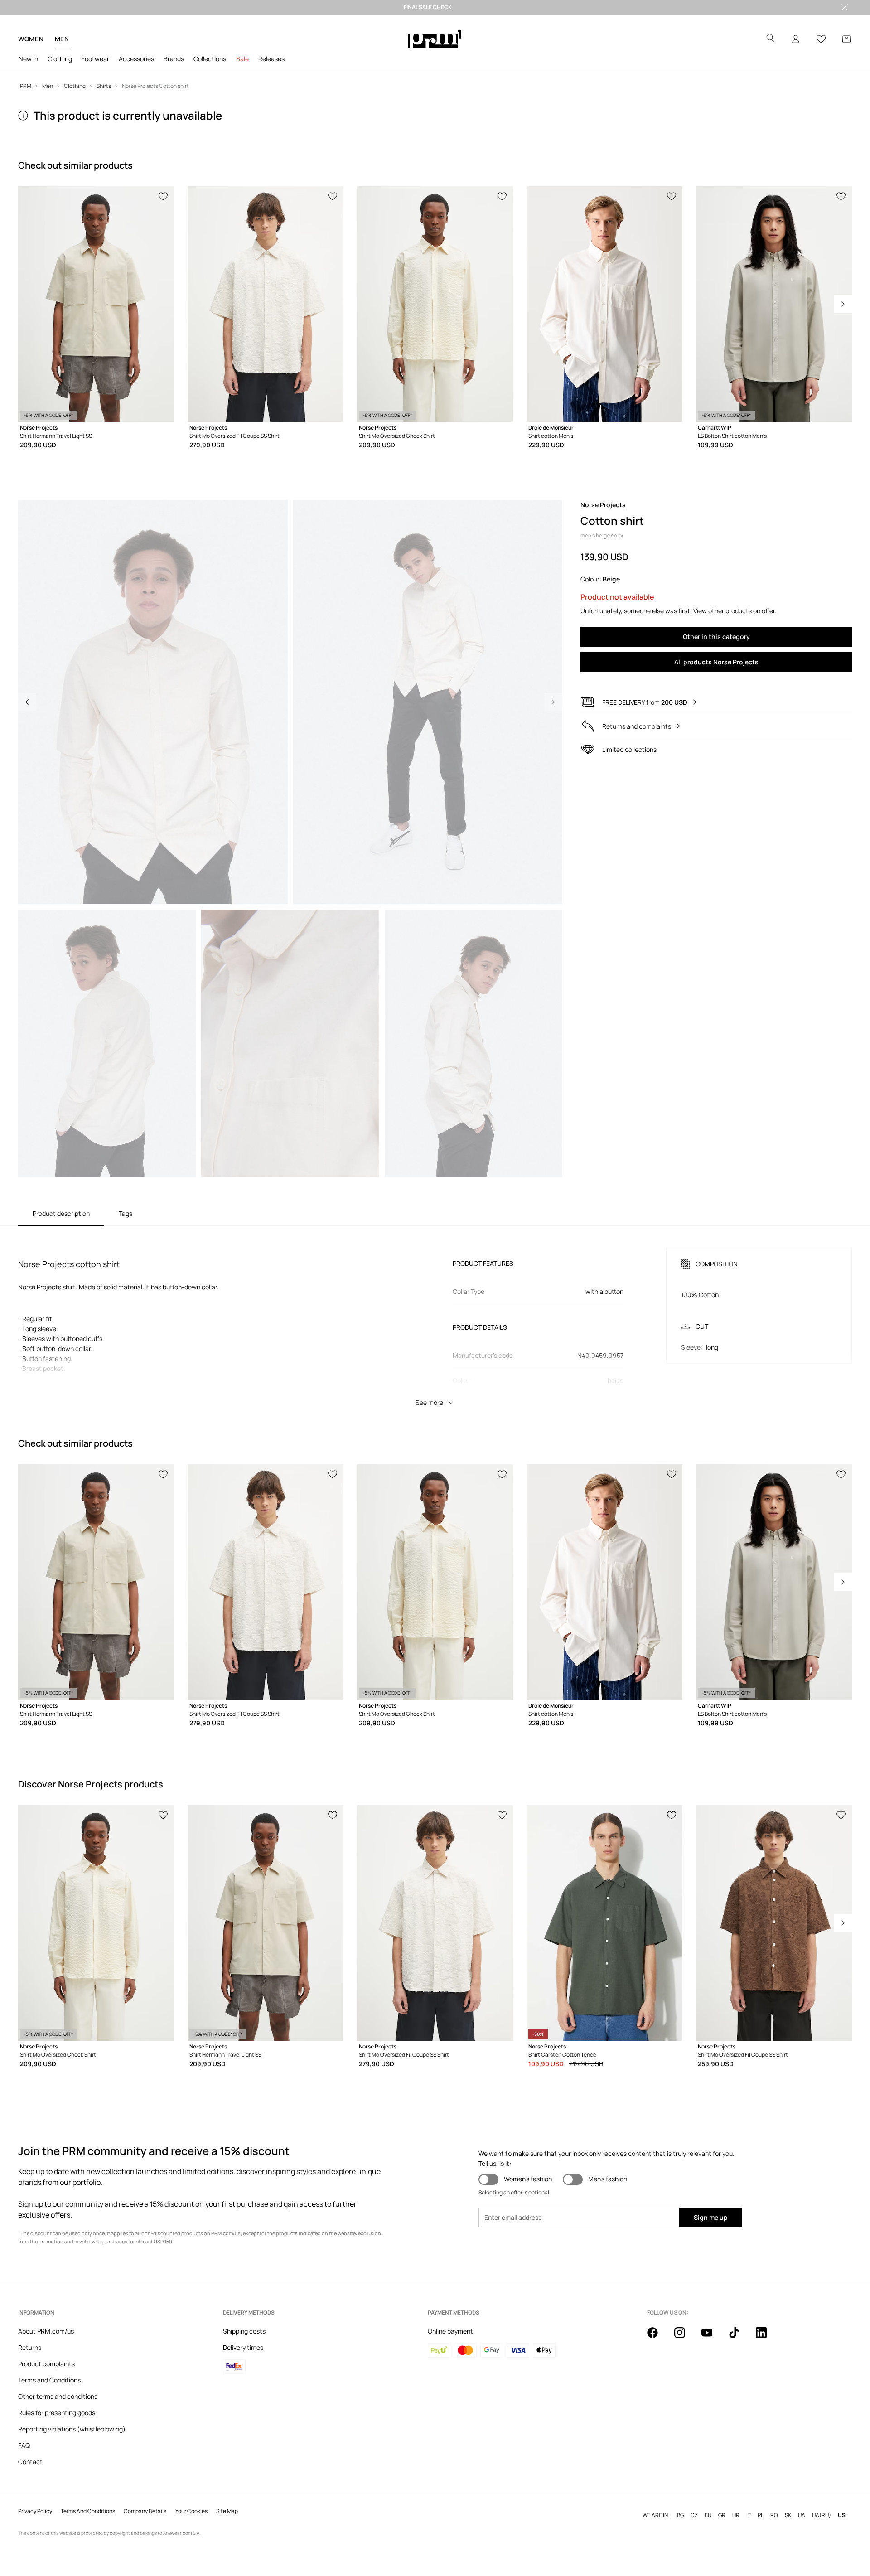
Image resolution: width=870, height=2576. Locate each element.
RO (774, 2515)
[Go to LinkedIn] (767, 2338)
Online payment (450, 2331)
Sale (242, 59)
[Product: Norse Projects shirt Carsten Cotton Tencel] (604, 1923)
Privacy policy (35, 2511)
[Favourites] (821, 39)
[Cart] (846, 39)
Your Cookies (191, 2511)
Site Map (227, 2511)
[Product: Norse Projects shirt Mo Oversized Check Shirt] (435, 304)
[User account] (796, 39)
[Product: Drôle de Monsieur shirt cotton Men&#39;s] (604, 304)
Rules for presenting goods (57, 2413)
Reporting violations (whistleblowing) (72, 2429)
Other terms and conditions (58, 2396)
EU (708, 2515)
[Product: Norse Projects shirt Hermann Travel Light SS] (96, 304)
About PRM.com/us (46, 2331)
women (31, 39)
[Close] (845, 7)
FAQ (24, 2445)
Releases (271, 59)
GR (722, 2515)
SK (788, 2515)
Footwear (95, 59)
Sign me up (711, 2217)
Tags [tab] (126, 1213)
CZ (694, 2515)
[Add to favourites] (164, 195)
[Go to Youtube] (712, 2338)
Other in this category (716, 637)
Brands (174, 59)
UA (802, 2515)
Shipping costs (244, 2331)
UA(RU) (822, 2515)
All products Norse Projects (716, 662)
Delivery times (243, 2347)
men (62, 39)
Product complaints (46, 2364)
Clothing (60, 59)
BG (680, 2515)
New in (28, 59)
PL (761, 2515)
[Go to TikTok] (739, 2338)
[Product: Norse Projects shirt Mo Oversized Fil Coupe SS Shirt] (266, 304)
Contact (30, 2462)
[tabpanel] (435, 1319)
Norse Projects (603, 505)
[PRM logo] (435, 39)
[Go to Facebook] (658, 2338)
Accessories (136, 59)
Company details (145, 2511)
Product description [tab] (61, 1213)
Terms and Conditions (49, 2380)
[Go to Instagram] (685, 2338)
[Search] (770, 39)
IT (749, 2515)
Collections (210, 59)
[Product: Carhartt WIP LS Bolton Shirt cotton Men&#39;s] (774, 304)
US (842, 2515)
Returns (30, 2347)
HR (736, 2515)
